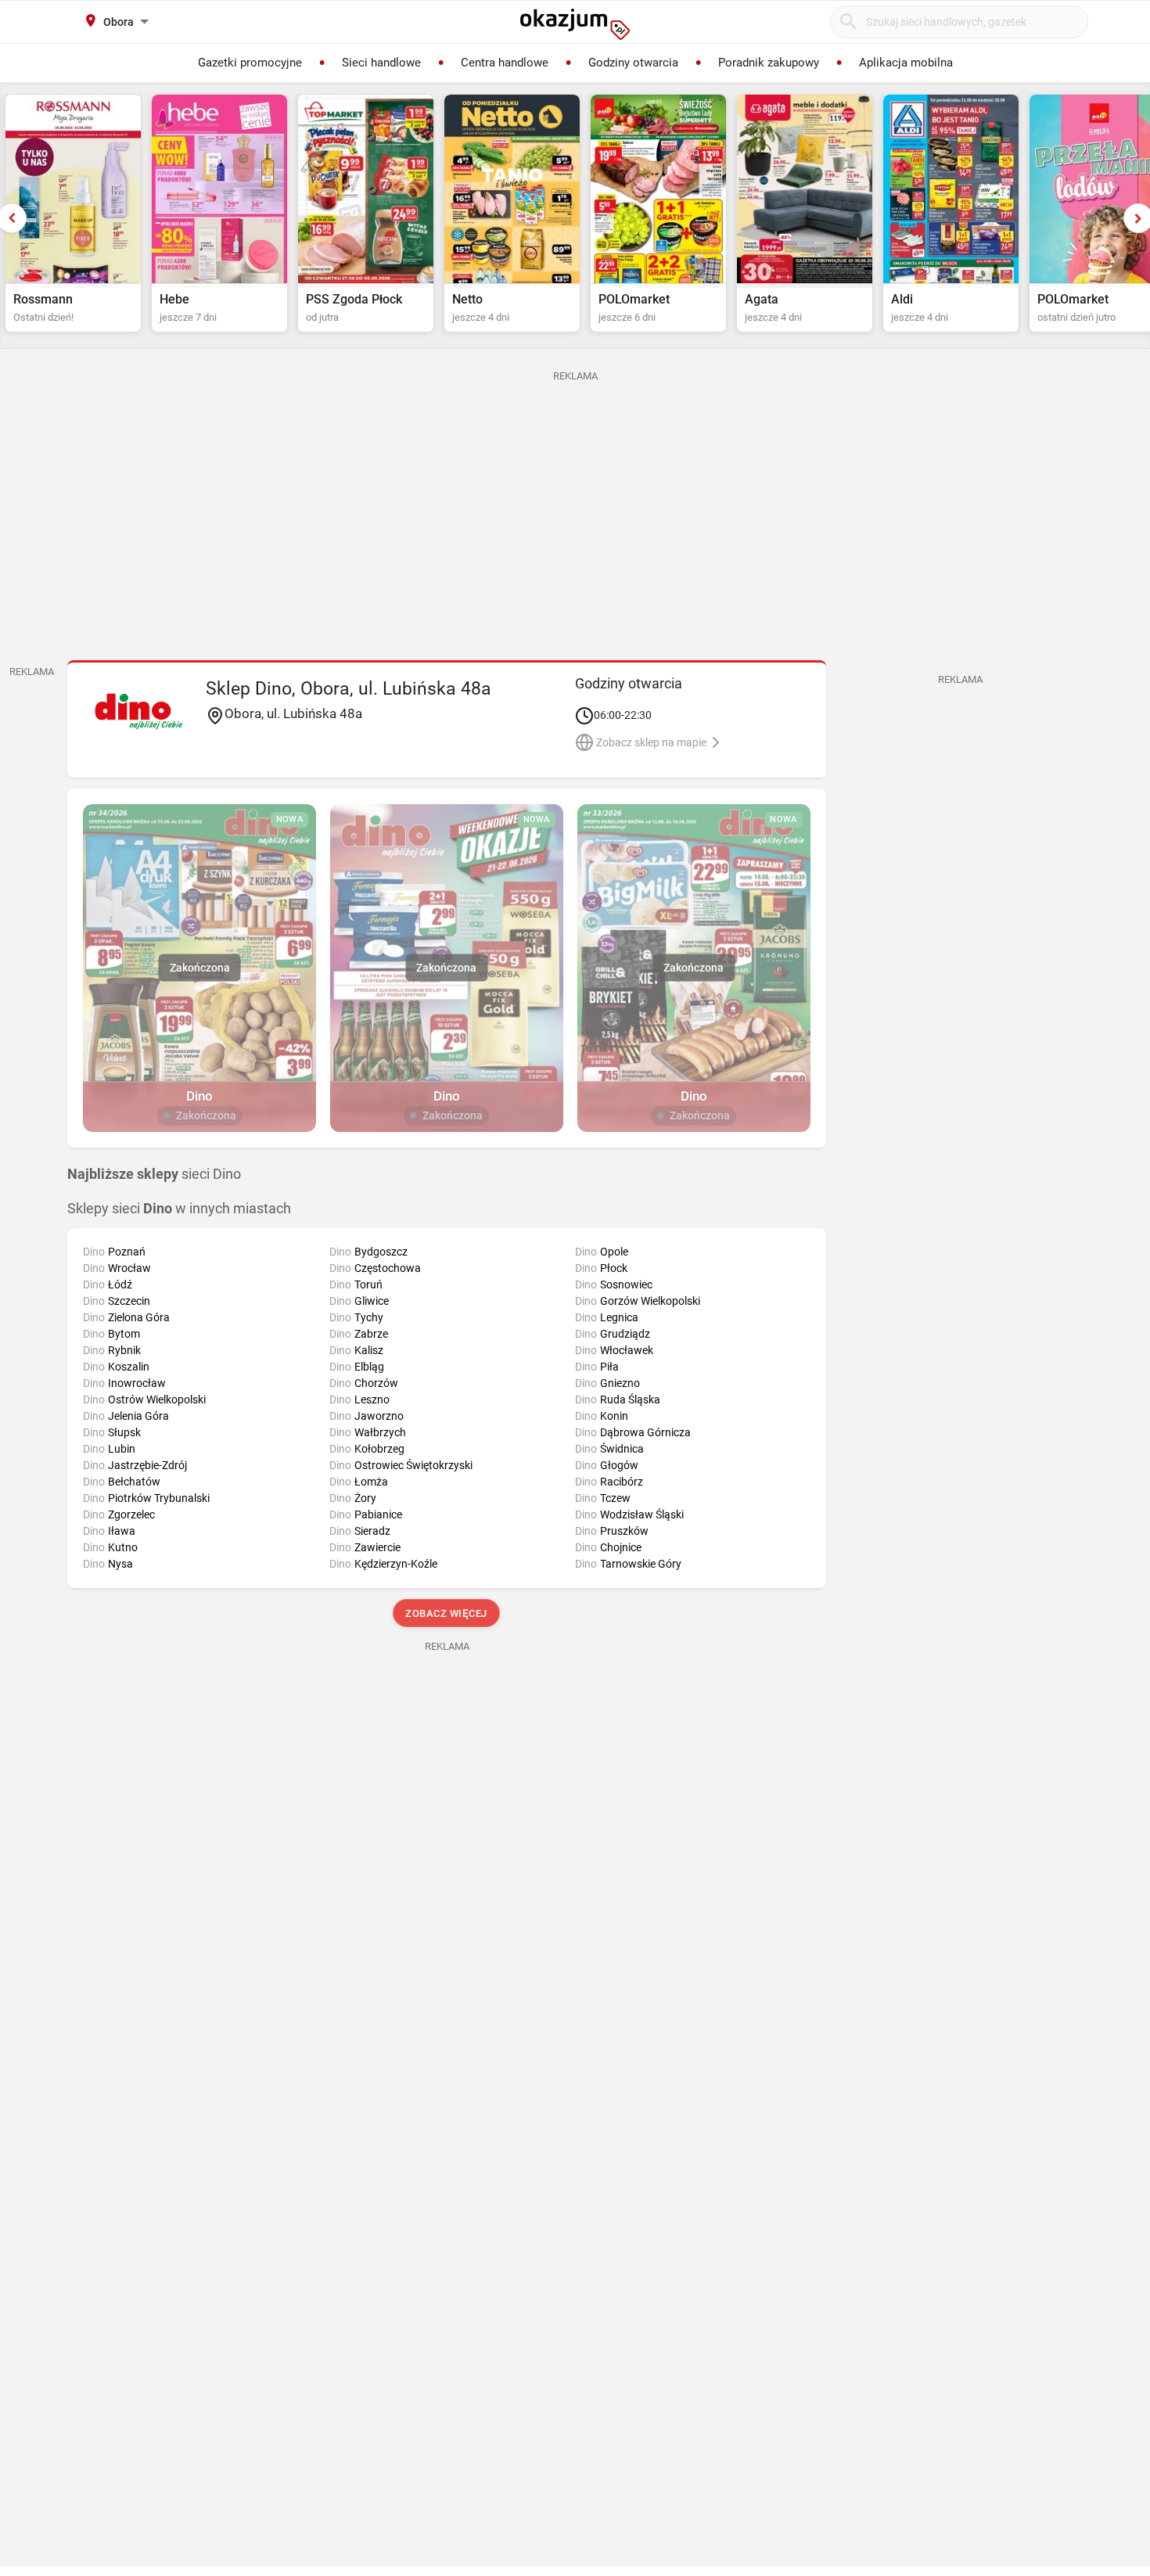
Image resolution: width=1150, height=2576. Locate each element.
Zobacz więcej (447, 1613)
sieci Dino (154, 1174)
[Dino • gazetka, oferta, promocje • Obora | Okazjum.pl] (139, 711)
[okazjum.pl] (575, 24)
